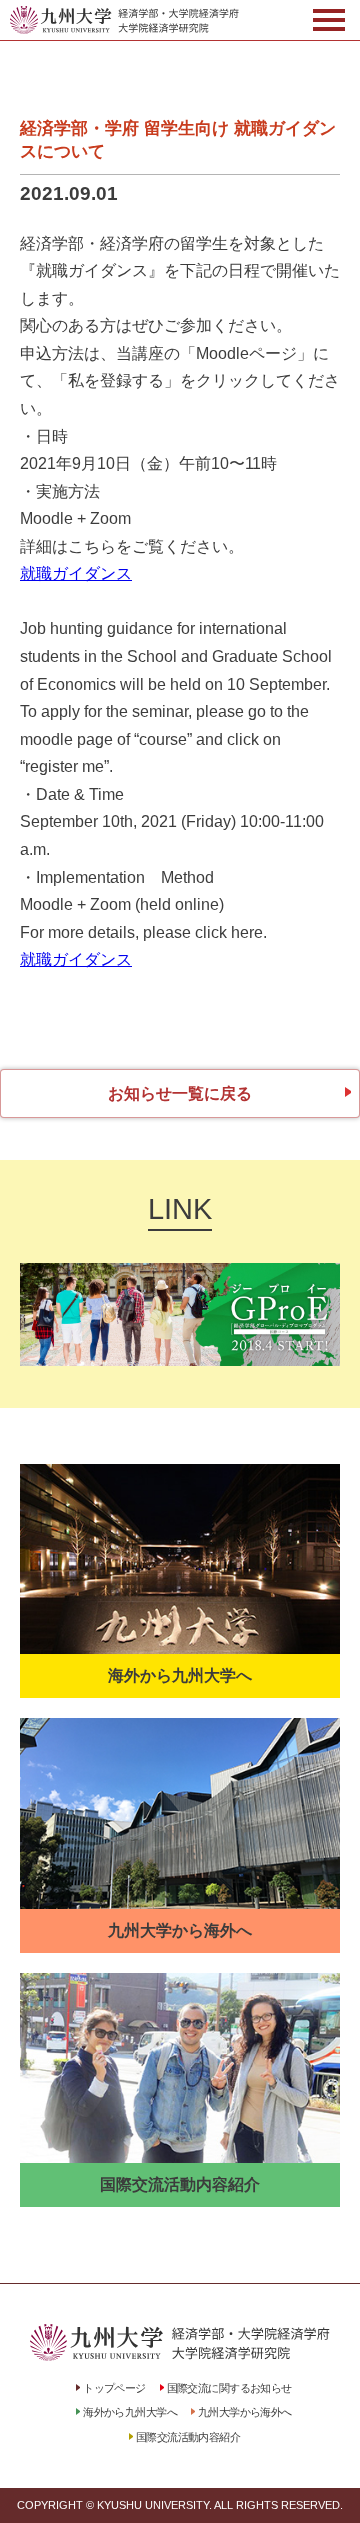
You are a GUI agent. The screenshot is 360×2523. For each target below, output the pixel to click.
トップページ (114, 2388)
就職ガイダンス (76, 573)
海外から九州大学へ (130, 2412)
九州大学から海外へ (245, 2412)
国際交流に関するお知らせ (229, 2388)
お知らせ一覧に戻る (180, 1093)
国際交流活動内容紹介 (188, 2437)
